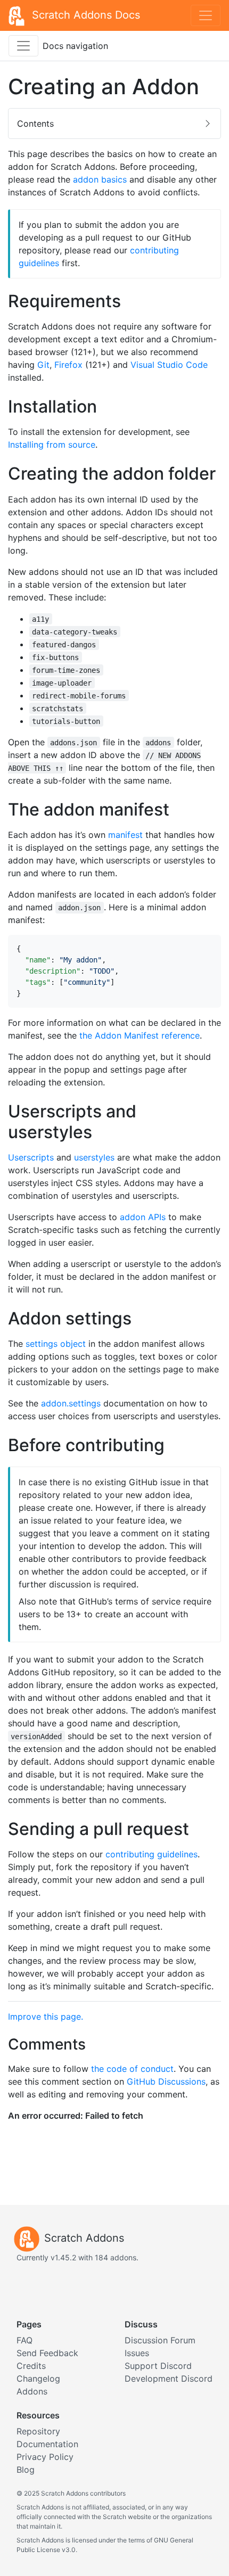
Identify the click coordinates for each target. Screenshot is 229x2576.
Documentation (47, 2444)
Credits (31, 2366)
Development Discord (169, 2379)
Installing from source (52, 445)
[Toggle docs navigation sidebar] (23, 46)
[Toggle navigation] (206, 15)
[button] (114, 124)
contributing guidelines (152, 1854)
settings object (56, 1344)
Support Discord (158, 2366)
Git (43, 365)
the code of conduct (132, 2069)
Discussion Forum (160, 2340)
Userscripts (31, 1157)
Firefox (68, 365)
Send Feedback (47, 2353)
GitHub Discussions (166, 2081)
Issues (137, 2353)
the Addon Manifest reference (140, 1035)
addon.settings (71, 1403)
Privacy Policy (45, 2457)
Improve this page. (46, 2017)
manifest (125, 835)
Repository (38, 2431)
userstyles (94, 1157)
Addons (32, 2391)
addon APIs (143, 1217)
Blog (26, 2470)
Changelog (38, 2379)
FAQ (24, 2340)
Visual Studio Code (169, 365)
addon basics (100, 179)
